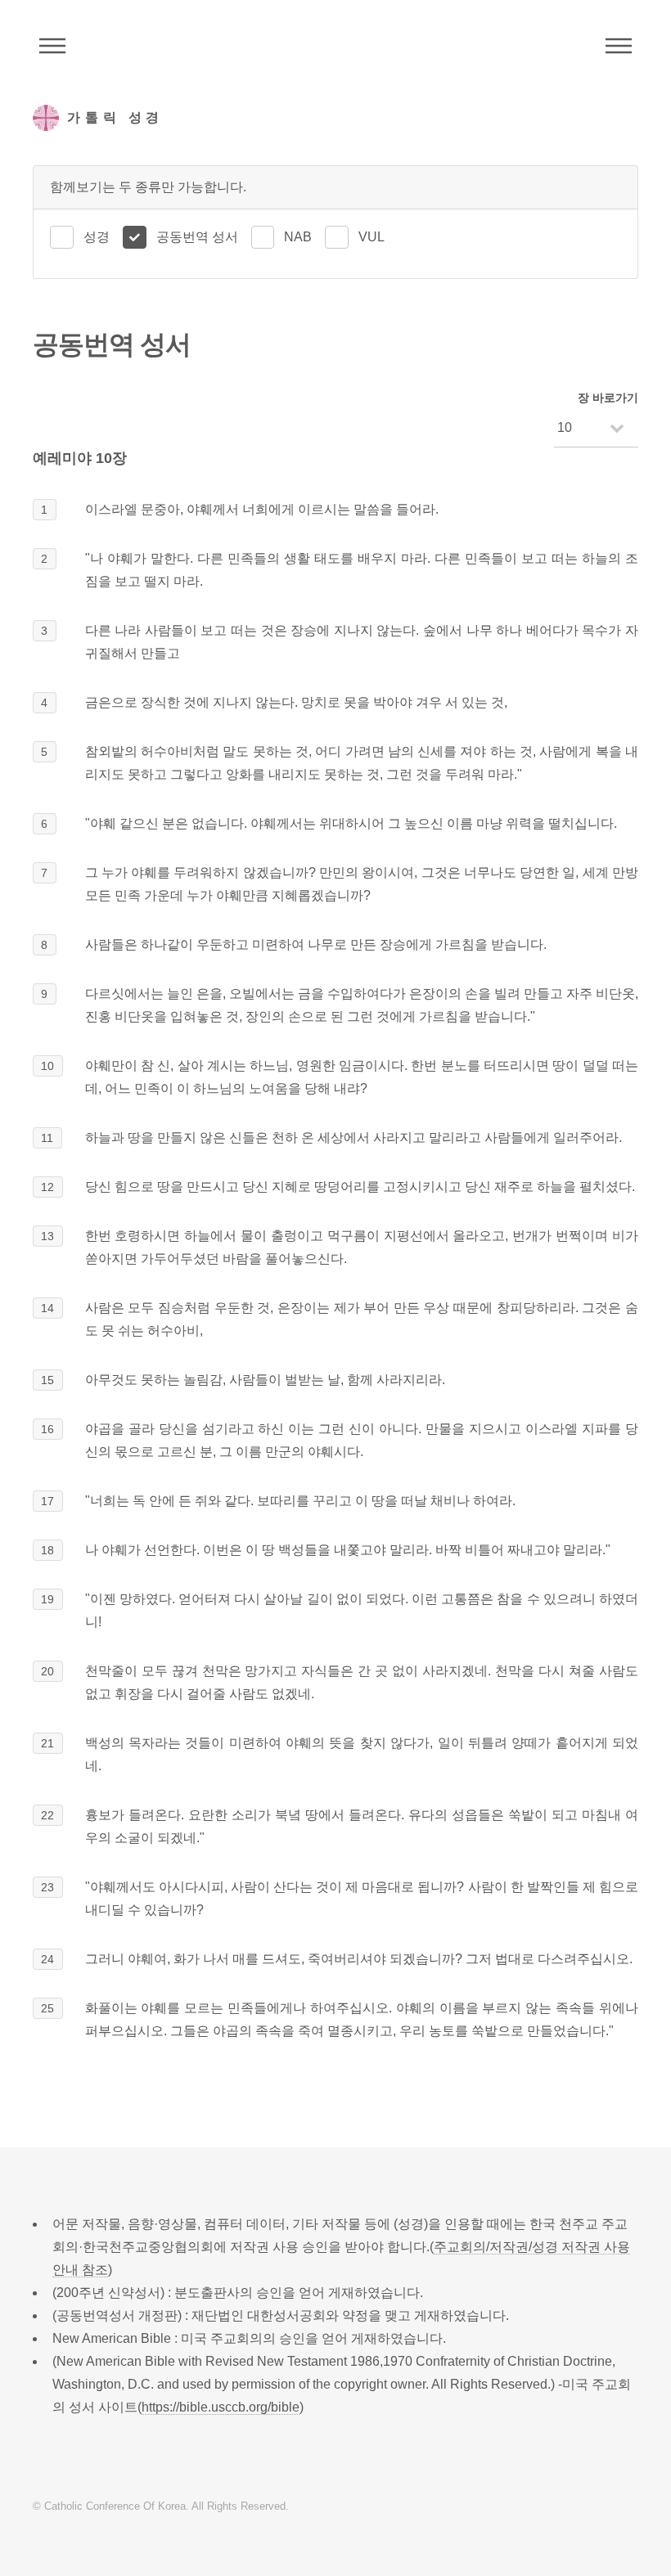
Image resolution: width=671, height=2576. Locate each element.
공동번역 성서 (197, 237)
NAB (298, 237)
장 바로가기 (608, 398)
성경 (97, 237)
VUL (372, 237)
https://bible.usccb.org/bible (221, 2407)
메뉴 (619, 46)
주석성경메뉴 (52, 46)
